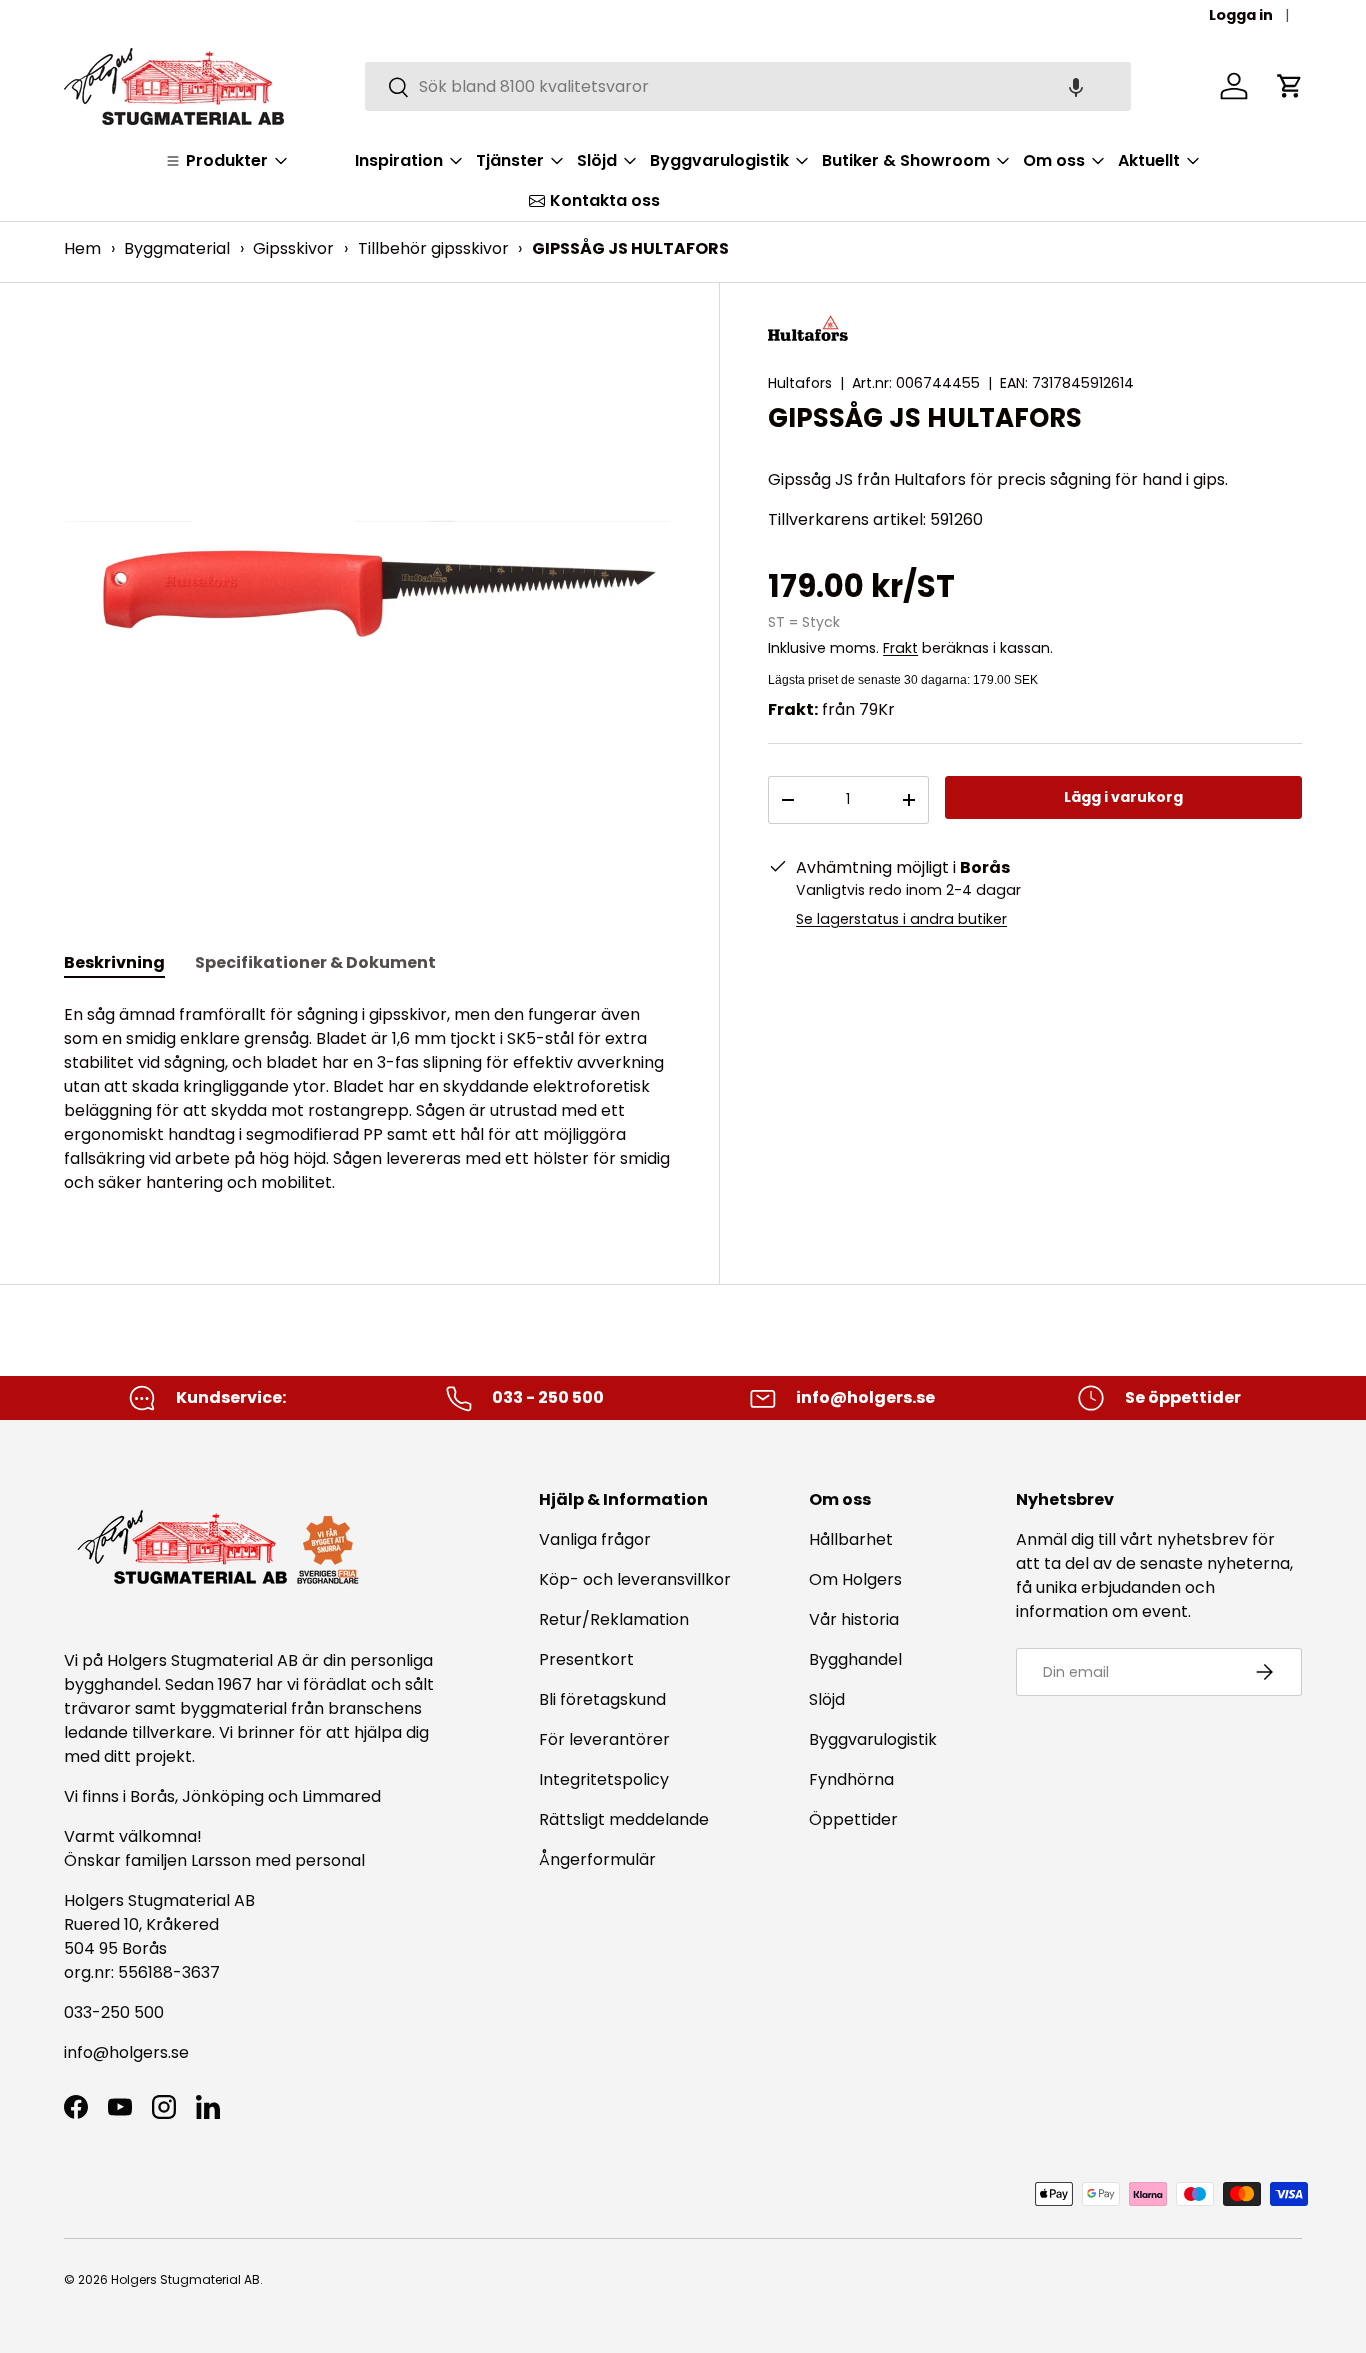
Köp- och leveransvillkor (635, 1579)
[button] (1076, 86)
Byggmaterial (177, 248)
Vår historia (854, 1619)
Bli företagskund (602, 1699)
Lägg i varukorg (1123, 797)
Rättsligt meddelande (624, 1819)
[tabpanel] (367, 1099)
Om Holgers (855, 1579)
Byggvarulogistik (873, 1739)
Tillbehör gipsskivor (433, 248)
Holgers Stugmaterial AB (185, 2279)
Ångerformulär (597, 1859)
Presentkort (586, 1659)
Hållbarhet (851, 1539)
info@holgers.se (126, 2052)
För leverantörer (604, 1739)
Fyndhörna (851, 1779)
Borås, (154, 1796)
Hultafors (800, 383)
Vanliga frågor (595, 1539)
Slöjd (827, 1699)
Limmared (341, 1796)
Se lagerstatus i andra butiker (901, 919)
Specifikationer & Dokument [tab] (315, 962)
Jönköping (225, 1796)
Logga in (1241, 15)
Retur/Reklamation (614, 1619)
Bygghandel (855, 1659)
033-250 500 (114, 2012)
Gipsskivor (293, 248)
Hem (82, 248)
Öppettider (853, 1819)
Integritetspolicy (604, 1779)
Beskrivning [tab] (114, 962)
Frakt (900, 648)
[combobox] (748, 86)
